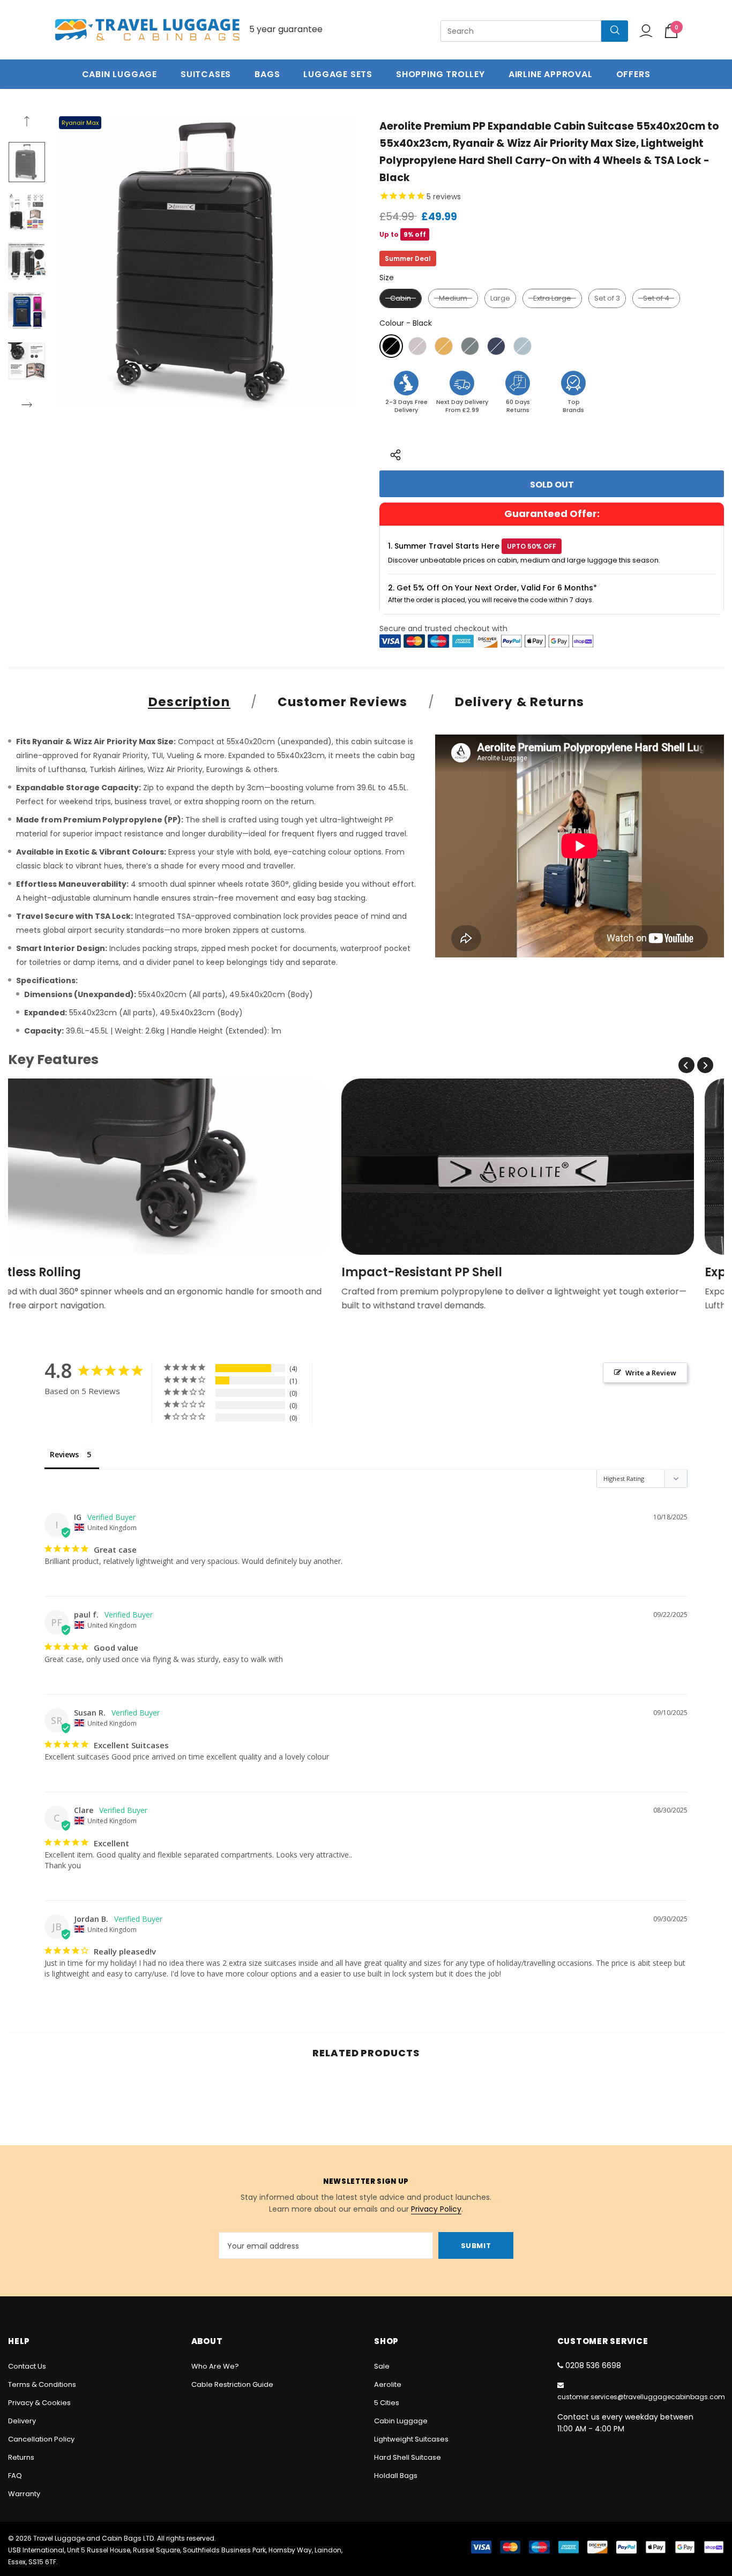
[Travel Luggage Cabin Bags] (147, 30)
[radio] (401, 298)
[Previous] (27, 123)
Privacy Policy (436, 2209)
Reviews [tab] (64, 1454)
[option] (206, 261)
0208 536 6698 (593, 2365)
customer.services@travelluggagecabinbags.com (641, 2397)
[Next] (27, 406)
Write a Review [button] (651, 1373)
